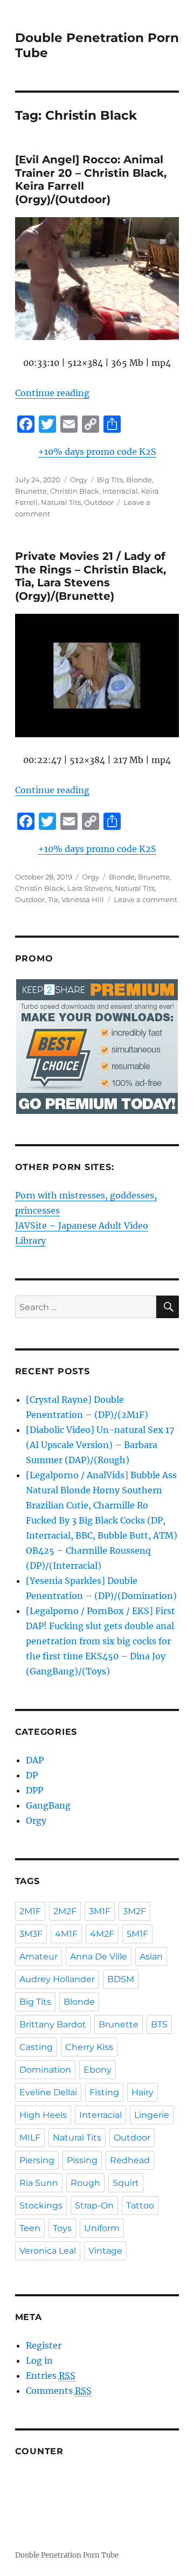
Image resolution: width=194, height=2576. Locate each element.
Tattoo (140, 2205)
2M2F (65, 1911)
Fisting (104, 2092)
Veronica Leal (48, 2251)
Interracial (120, 491)
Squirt (126, 2183)
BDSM (121, 1979)
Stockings (41, 2205)
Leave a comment (145, 899)
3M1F (100, 1911)
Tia (53, 899)
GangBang (48, 1805)
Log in (39, 2360)
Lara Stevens (89, 888)
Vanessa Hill (83, 899)
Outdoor (99, 502)
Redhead (130, 2160)
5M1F (137, 1934)
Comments (59, 2391)
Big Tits (110, 480)
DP (32, 1775)
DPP (34, 1790)
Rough (85, 2183)
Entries (51, 2376)
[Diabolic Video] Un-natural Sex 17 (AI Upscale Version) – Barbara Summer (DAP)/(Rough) (100, 1445)
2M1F (30, 1911)
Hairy (143, 2092)
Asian (151, 1957)
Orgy (79, 480)
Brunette (31, 491)
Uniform (102, 2228)
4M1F (66, 1934)
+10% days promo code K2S (97, 452)
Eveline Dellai (48, 2092)
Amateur (39, 1957)
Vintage (105, 2251)
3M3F (31, 1934)
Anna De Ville (99, 1957)
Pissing (82, 2160)
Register (44, 2345)
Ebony (98, 2070)
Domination (45, 2070)
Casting (36, 2047)
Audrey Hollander (57, 1979)
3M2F (134, 1911)
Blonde (139, 480)
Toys (62, 2228)
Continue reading (52, 393)
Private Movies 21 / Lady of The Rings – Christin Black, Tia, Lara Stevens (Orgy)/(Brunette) (91, 576)
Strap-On (94, 2205)
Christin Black (75, 491)
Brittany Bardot (53, 2024)
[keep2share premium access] (97, 1047)
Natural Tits (61, 502)
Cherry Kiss (89, 2047)
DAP (35, 1760)
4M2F (102, 1934)
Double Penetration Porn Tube (67, 2555)
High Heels (43, 2115)
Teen (30, 2228)
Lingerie (152, 2115)
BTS (159, 2024)
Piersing (37, 2160)
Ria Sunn (39, 2183)
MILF (30, 2138)
